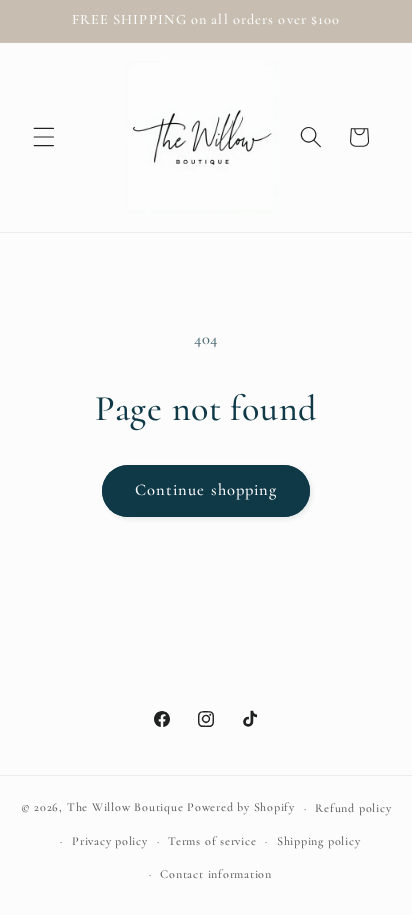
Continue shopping (206, 490)
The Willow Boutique (125, 808)
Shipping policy (319, 841)
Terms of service (212, 841)
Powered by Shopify (241, 808)
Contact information (216, 874)
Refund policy (353, 808)
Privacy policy (110, 841)
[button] (44, 137)
